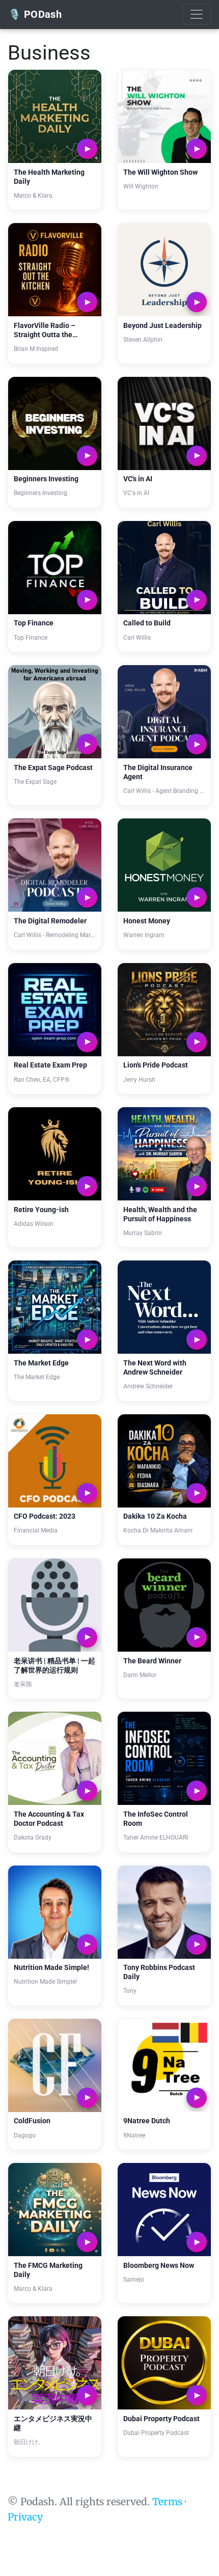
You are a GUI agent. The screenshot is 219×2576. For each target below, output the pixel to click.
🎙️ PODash (35, 14)
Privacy (25, 2517)
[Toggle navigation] (197, 14)
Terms (167, 2502)
